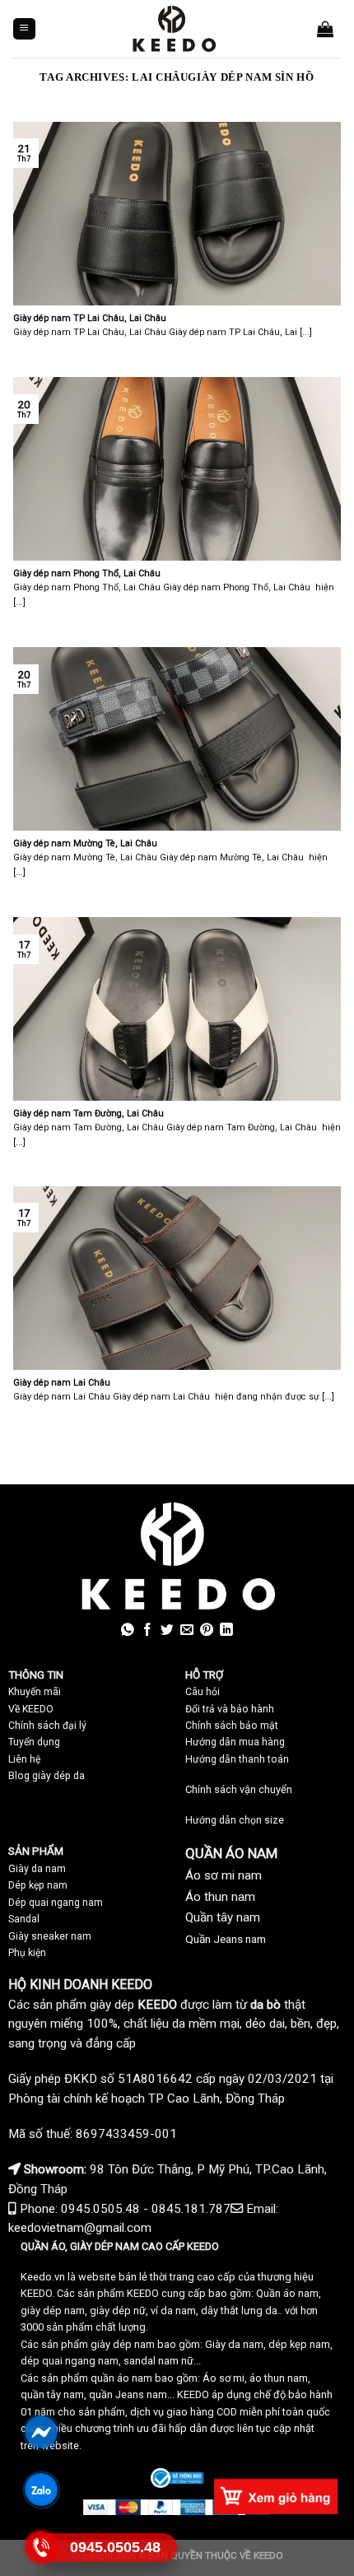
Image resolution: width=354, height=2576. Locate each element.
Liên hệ (24, 1759)
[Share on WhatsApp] (128, 1630)
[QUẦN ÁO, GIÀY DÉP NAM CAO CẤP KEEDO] (174, 29)
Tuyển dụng (34, 1742)
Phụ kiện (27, 1953)
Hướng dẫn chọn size (235, 1820)
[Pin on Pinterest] (207, 1630)
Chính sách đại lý (47, 1726)
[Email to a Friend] (187, 1630)
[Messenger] (41, 2432)
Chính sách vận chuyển (239, 1789)
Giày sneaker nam (50, 1936)
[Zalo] (41, 2490)
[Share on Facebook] (147, 1630)
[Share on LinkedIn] (226, 1630)
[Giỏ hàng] (325, 29)
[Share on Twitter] (167, 1630)
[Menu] (24, 29)
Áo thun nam (220, 1897)
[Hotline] (41, 2547)
